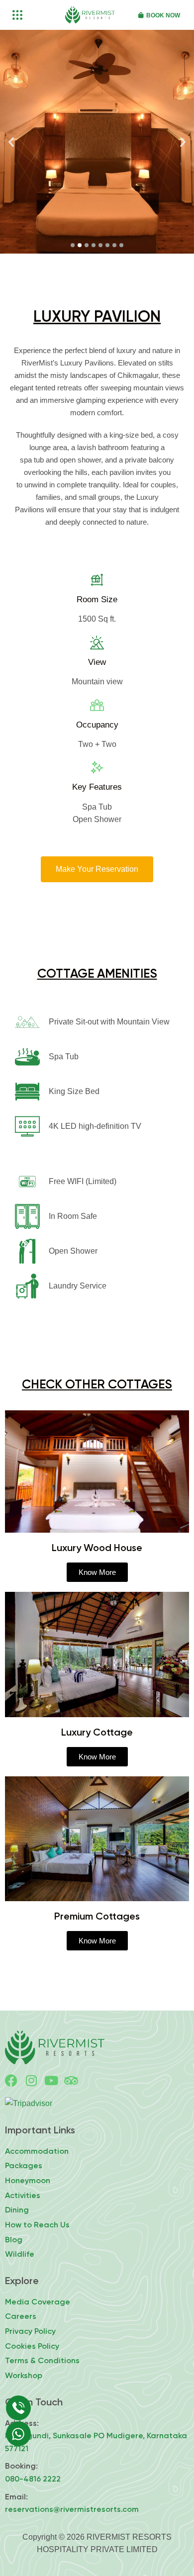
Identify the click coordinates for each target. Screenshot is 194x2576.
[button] (11, 142)
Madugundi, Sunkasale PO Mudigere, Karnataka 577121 (96, 2442)
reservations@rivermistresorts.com (72, 2509)
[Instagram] (31, 2080)
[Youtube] (51, 2080)
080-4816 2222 (33, 2479)
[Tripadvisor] (71, 2080)
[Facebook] (11, 2080)
